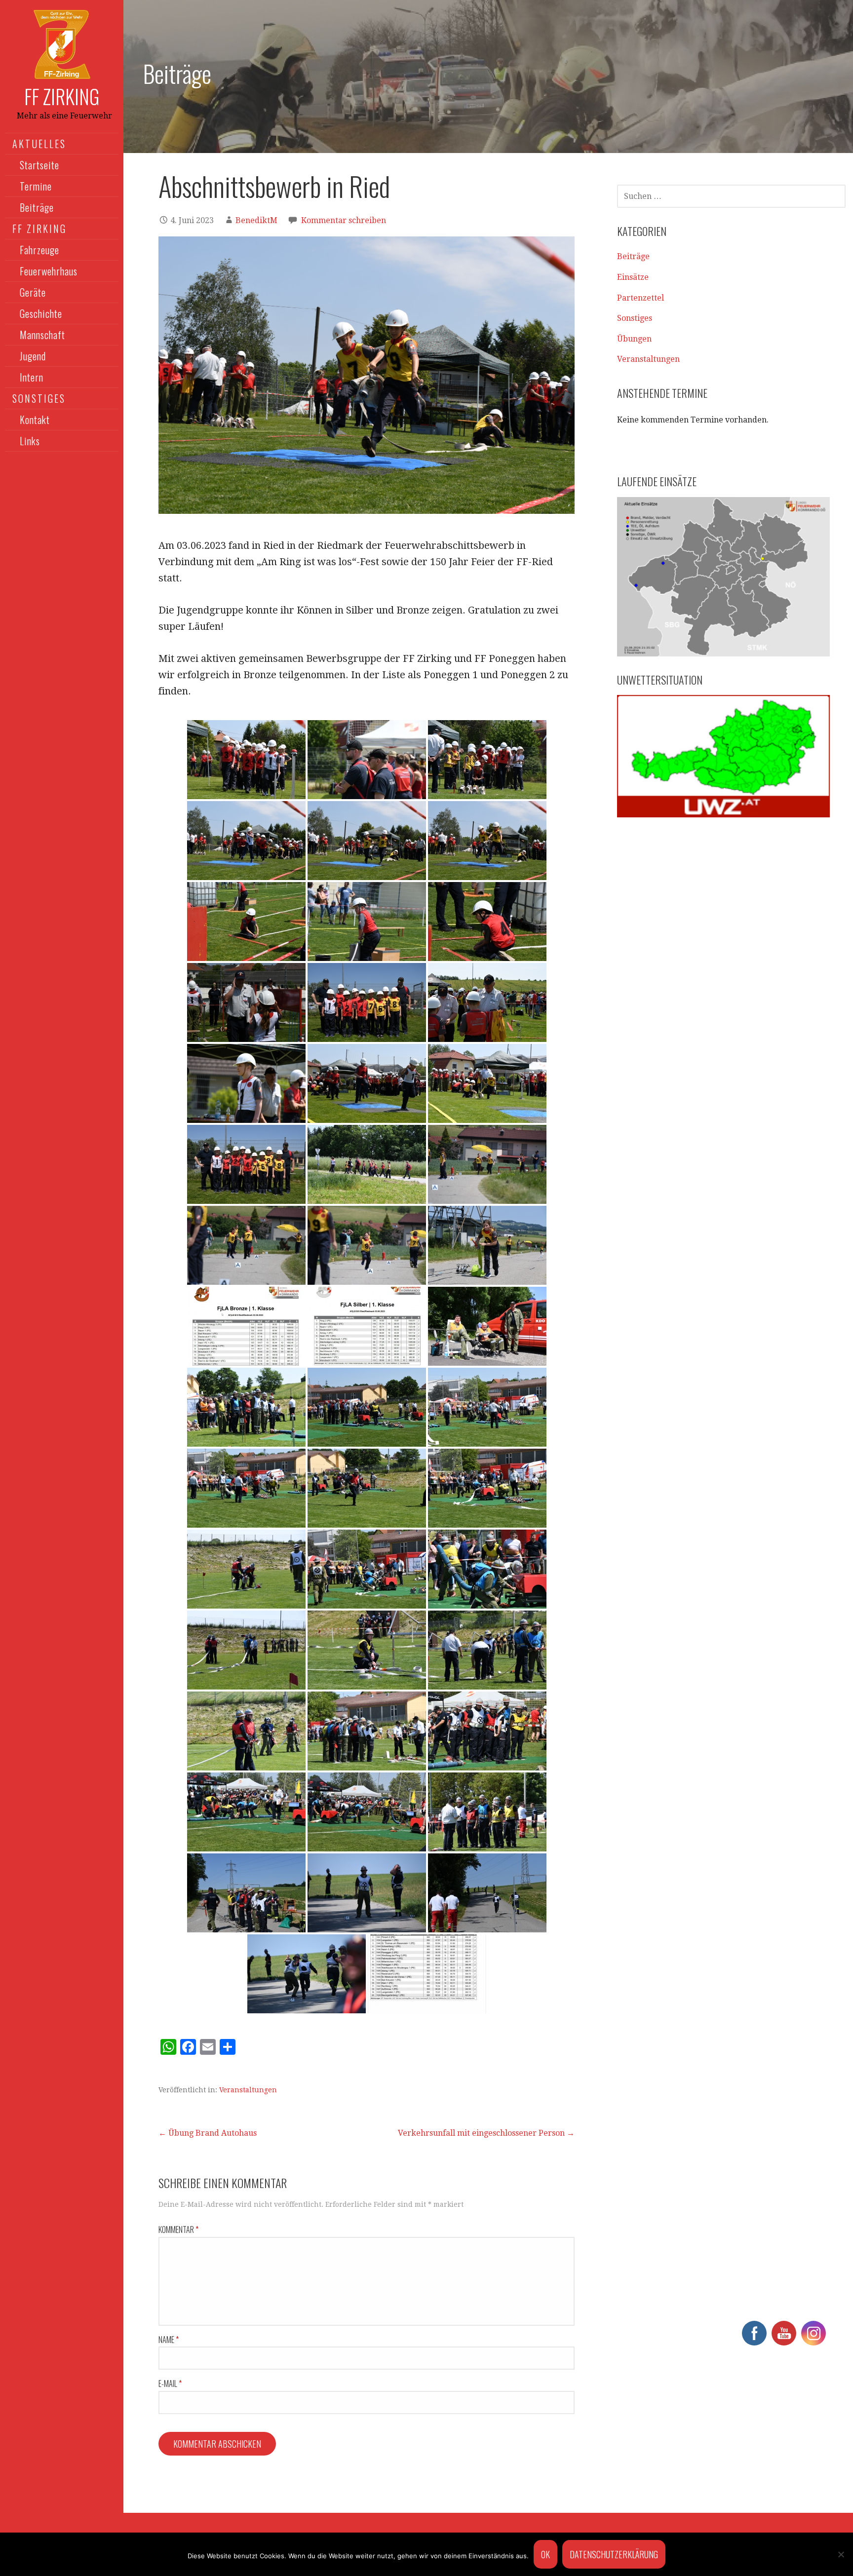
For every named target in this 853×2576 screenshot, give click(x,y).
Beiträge (37, 207)
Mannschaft (42, 335)
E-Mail (170, 2384)
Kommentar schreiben (344, 220)
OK (545, 2554)
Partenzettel (640, 298)
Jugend (33, 356)
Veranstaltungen (248, 2090)
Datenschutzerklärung (614, 2554)
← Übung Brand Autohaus (208, 2133)
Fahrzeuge (39, 250)
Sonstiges (635, 318)
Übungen (634, 339)
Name (169, 2340)
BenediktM (256, 220)
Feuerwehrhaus (49, 271)
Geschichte (41, 313)
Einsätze (633, 277)
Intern (32, 377)
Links (30, 441)
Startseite (39, 165)
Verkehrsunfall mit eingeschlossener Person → (486, 2133)
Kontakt (35, 420)
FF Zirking (62, 96)
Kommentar (178, 2230)
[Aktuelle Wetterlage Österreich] (723, 756)
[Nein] (841, 2554)
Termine (36, 186)
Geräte (33, 292)
